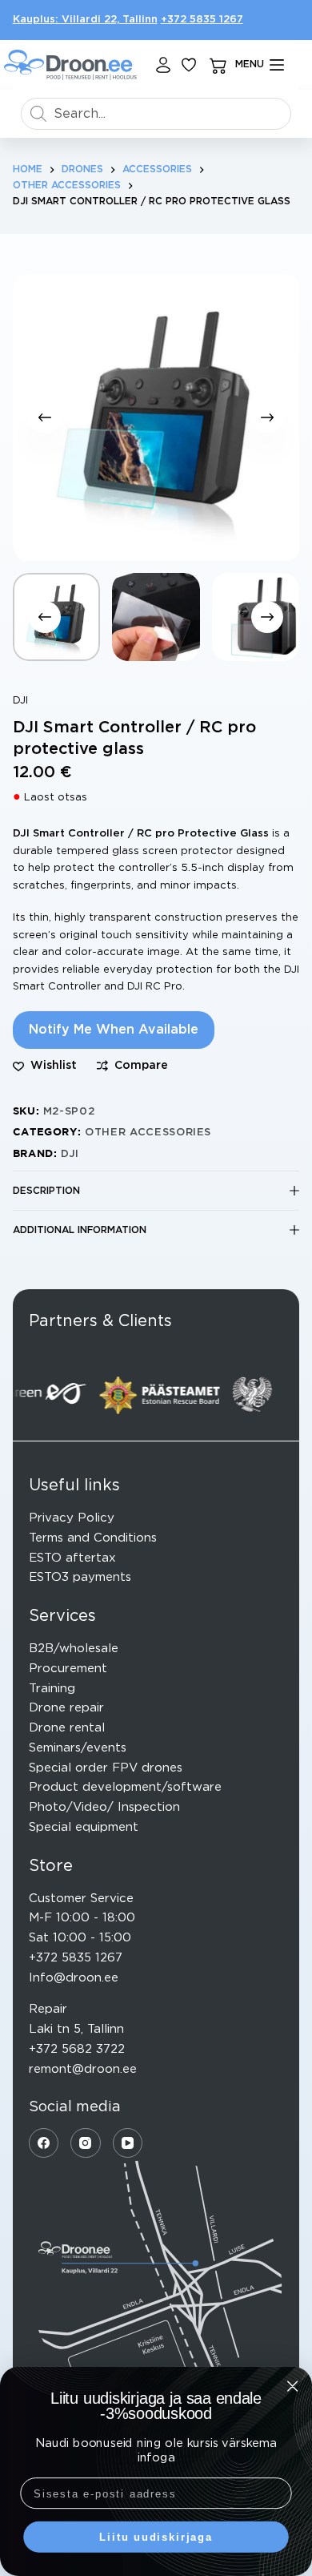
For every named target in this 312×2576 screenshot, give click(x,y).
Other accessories (148, 1133)
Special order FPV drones (106, 1768)
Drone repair (66, 1708)
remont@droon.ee (83, 2069)
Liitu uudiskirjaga (156, 2537)
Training (52, 1689)
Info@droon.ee (74, 1978)
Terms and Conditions (93, 1538)
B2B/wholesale (74, 1649)
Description (46, 1191)
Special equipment (84, 1827)
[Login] (163, 65)
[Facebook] (44, 2143)
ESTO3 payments (80, 1577)
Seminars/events (78, 1748)
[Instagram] (86, 2143)
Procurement (68, 1669)
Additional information (80, 1230)
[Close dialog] (292, 2386)
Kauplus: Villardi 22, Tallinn (85, 20)
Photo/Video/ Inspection (104, 1807)
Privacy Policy (72, 1518)
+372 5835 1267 (202, 20)
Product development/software (125, 1787)
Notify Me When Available (114, 1030)
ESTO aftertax (72, 1558)
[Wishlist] (189, 65)
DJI (20, 701)
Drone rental (67, 1728)
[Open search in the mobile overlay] (156, 114)
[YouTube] (128, 2143)
